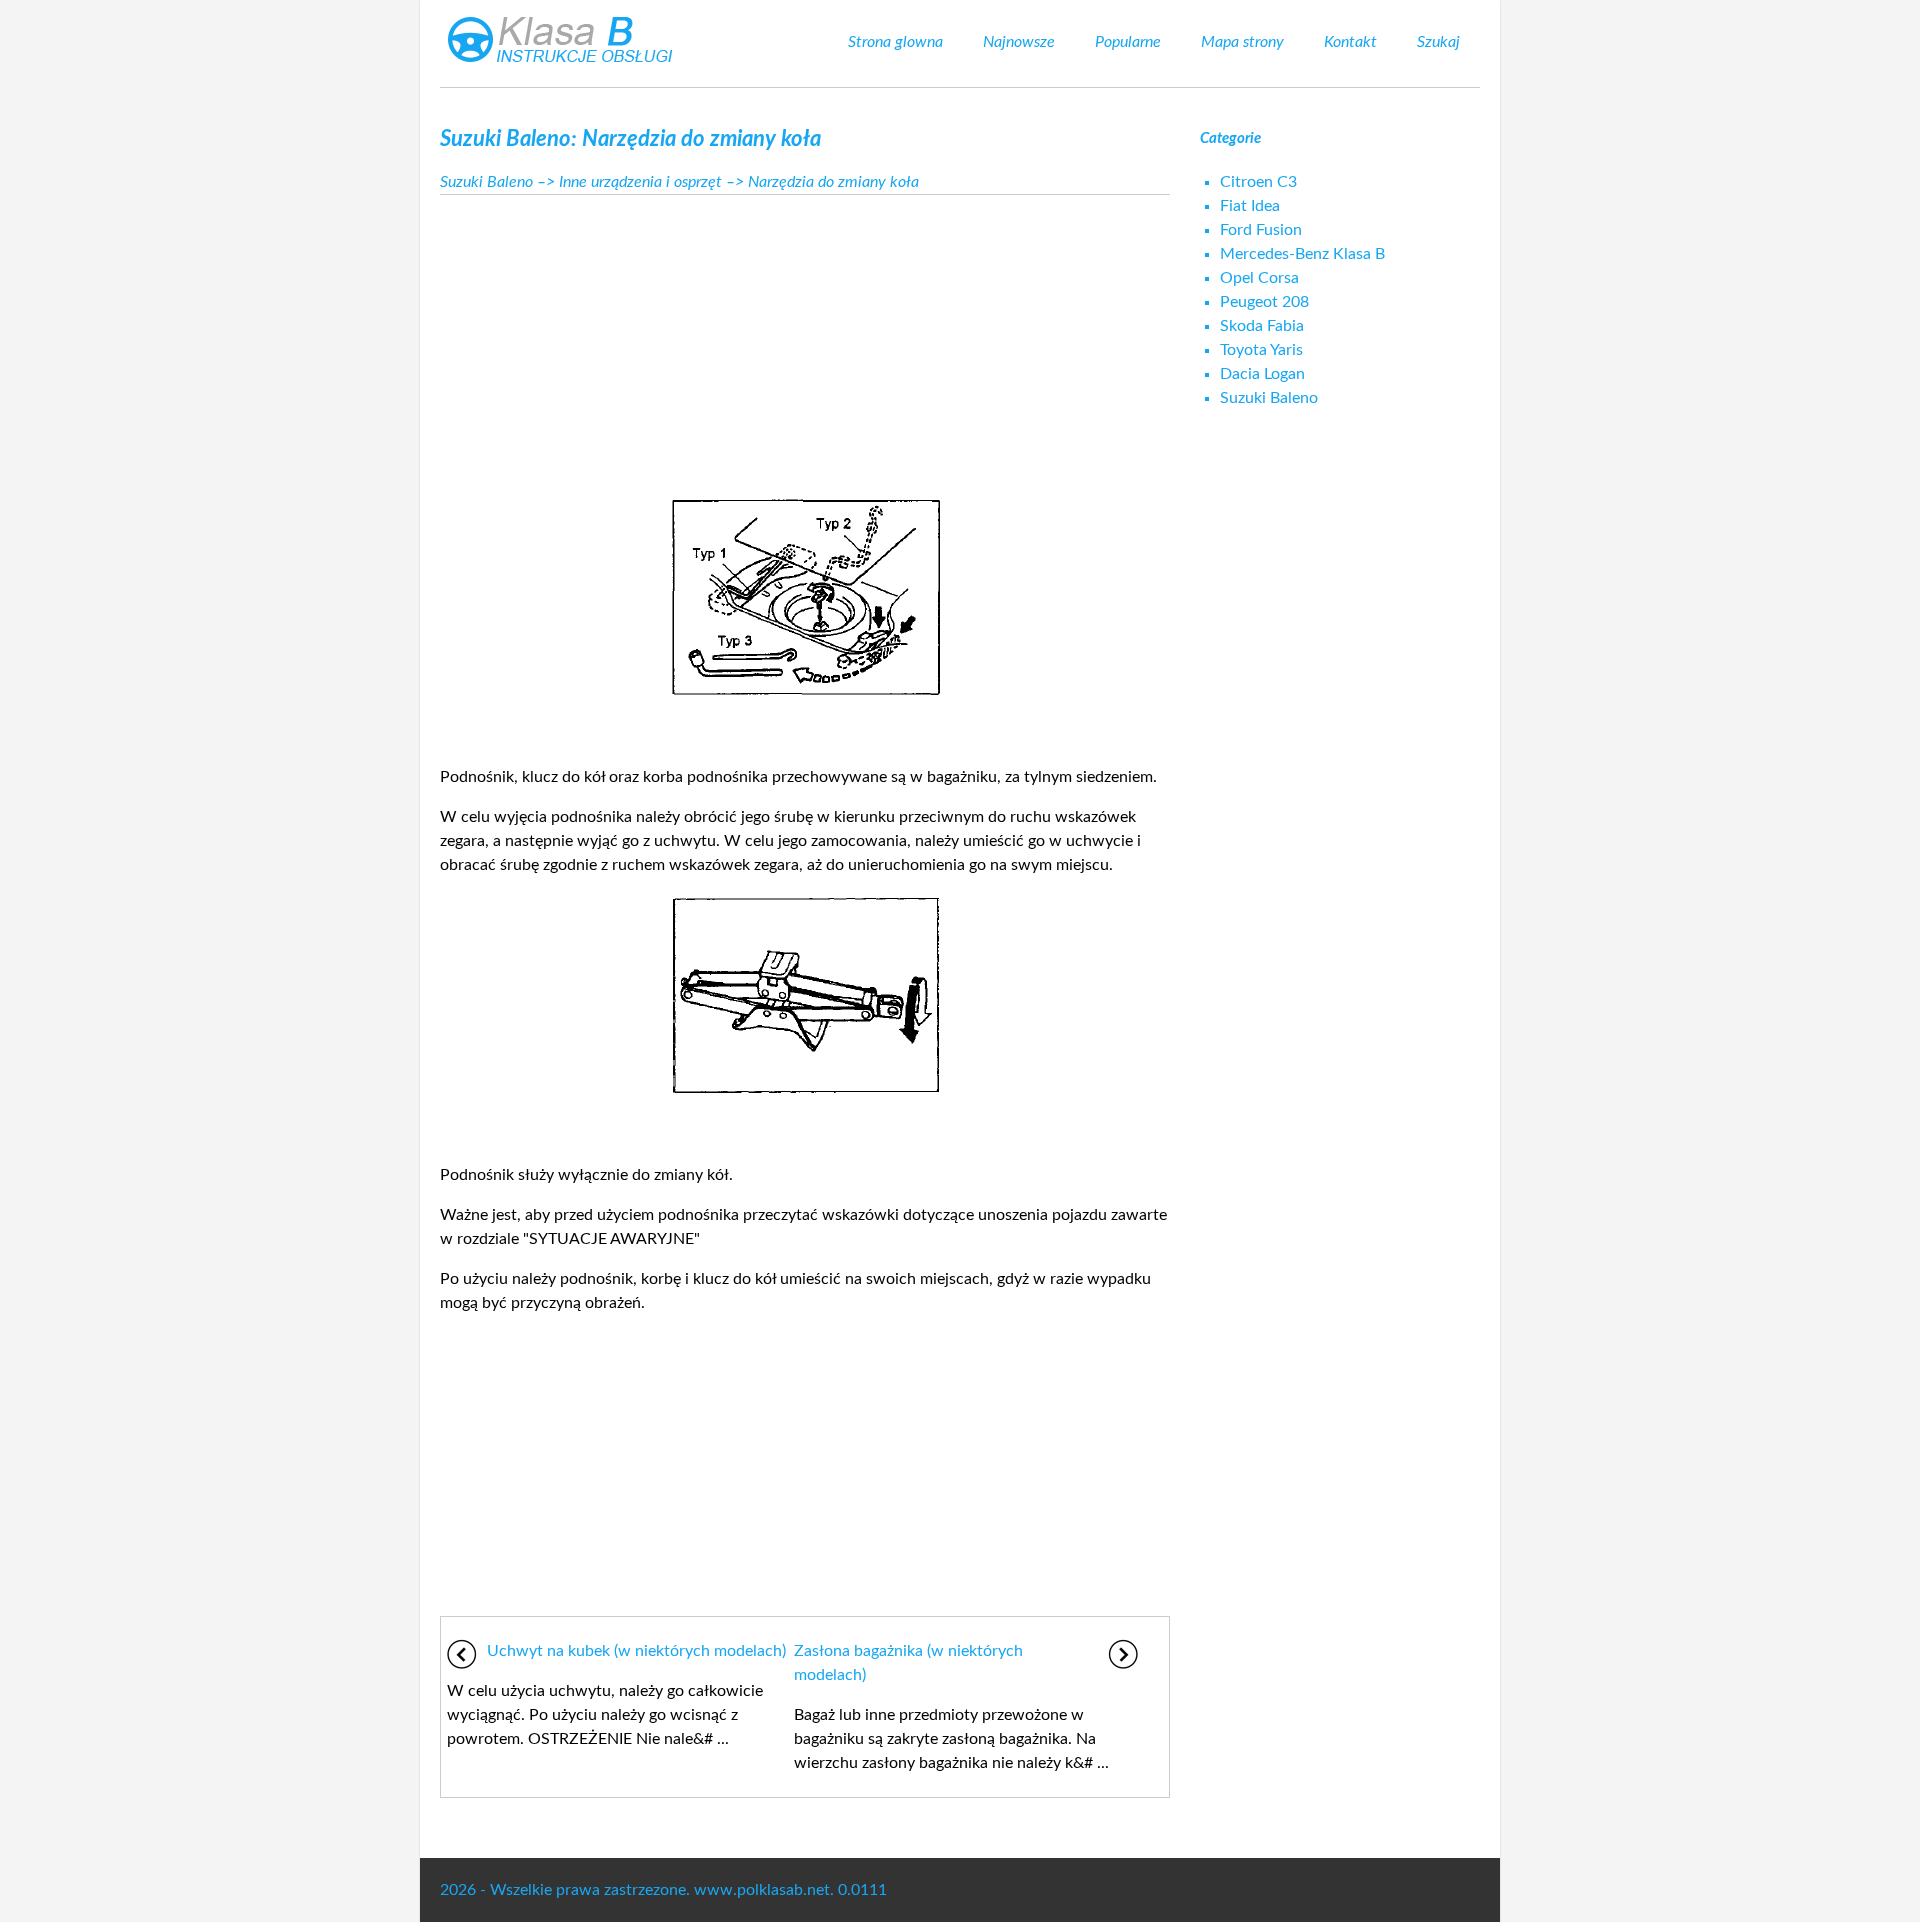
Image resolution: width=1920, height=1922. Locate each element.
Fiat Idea (1250, 206)
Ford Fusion (1261, 230)
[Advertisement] (805, 340)
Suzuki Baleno (486, 182)
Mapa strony (1242, 42)
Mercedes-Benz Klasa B (1302, 254)
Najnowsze (1019, 42)
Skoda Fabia (1262, 326)
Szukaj (1438, 42)
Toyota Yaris (1261, 350)
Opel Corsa (1259, 278)
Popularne (1128, 42)
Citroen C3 (1258, 182)
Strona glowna (895, 42)
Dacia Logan (1262, 374)
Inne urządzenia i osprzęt (640, 182)
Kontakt (1350, 42)
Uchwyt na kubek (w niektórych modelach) (636, 1651)
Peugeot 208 (1264, 302)
